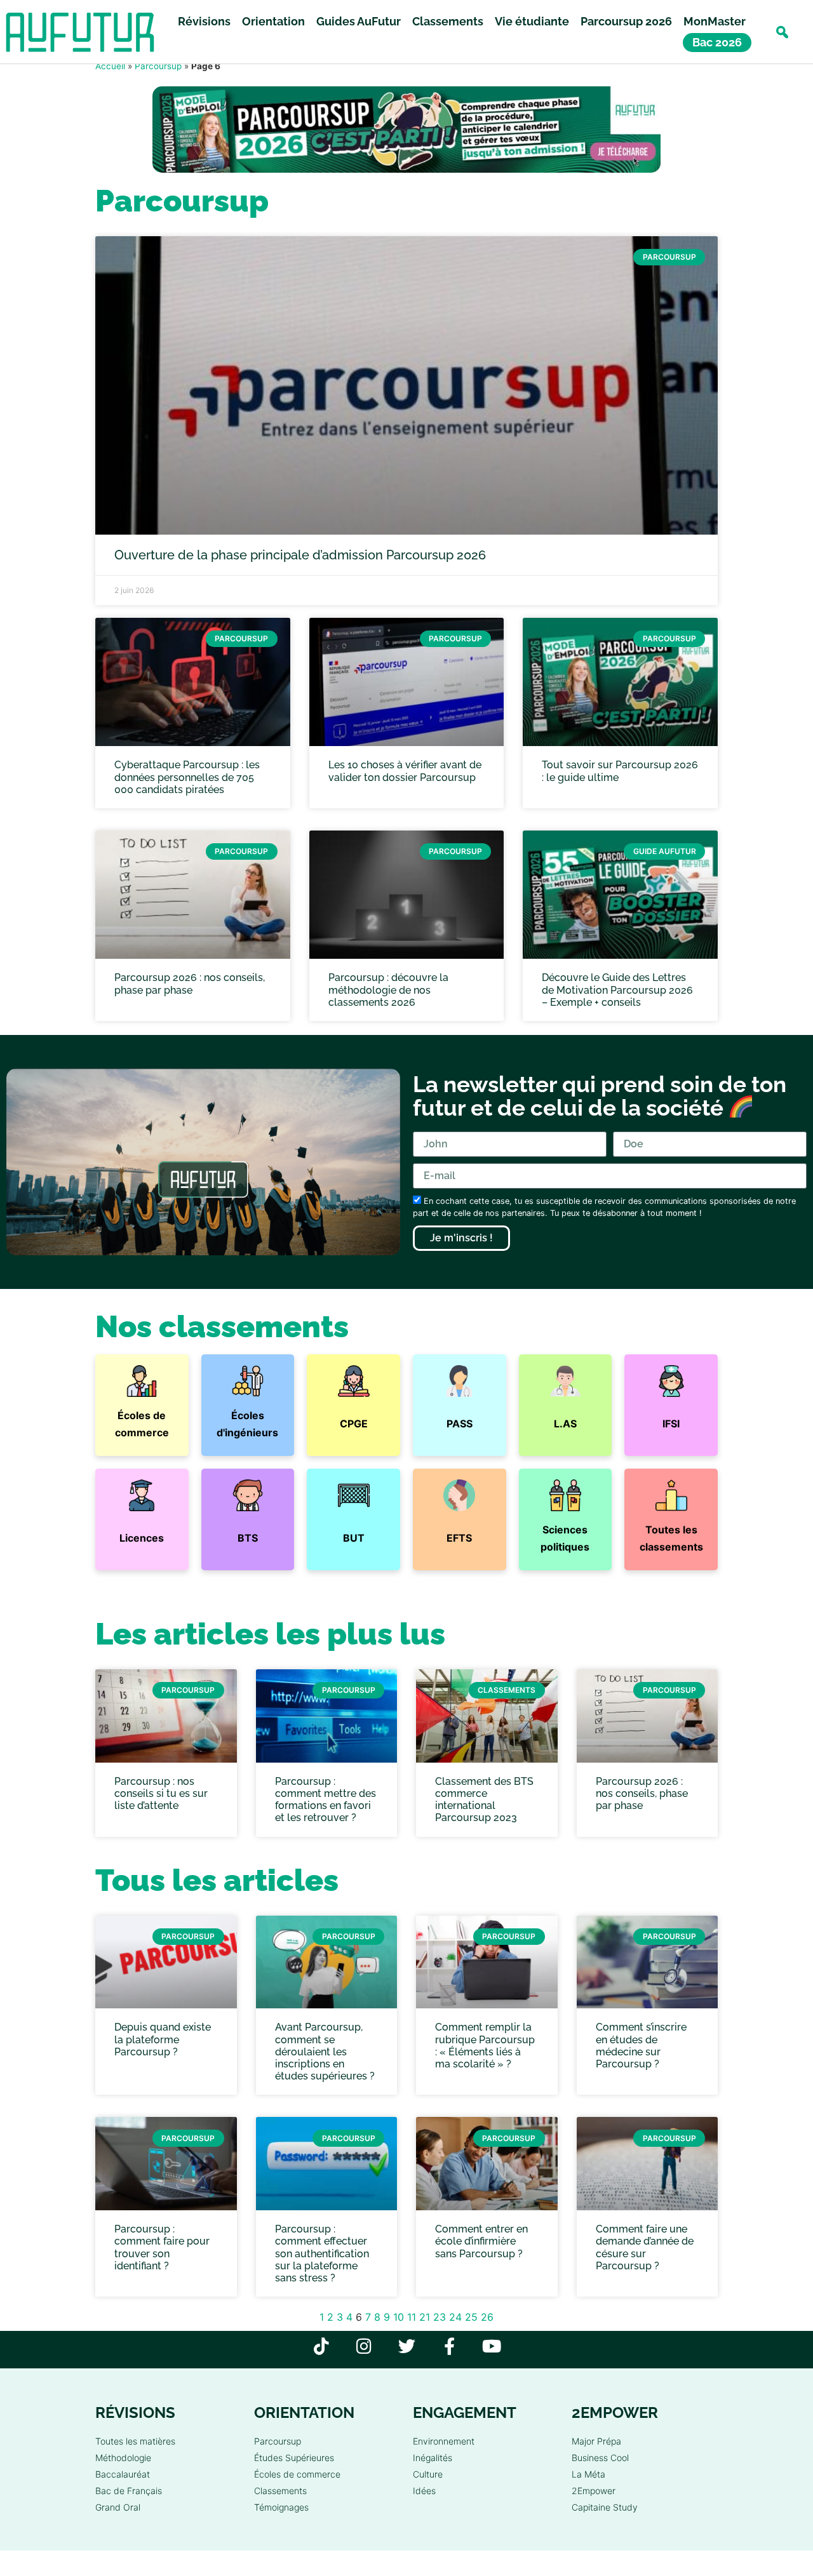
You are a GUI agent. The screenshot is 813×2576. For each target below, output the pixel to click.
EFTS (459, 1538)
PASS (460, 1424)
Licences (142, 1538)
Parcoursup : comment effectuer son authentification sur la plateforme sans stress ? (322, 2253)
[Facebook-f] (449, 2346)
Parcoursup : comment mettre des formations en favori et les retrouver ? (326, 1800)
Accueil (110, 66)
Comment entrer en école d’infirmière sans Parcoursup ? (481, 2241)
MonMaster (715, 21)
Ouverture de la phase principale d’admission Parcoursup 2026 (300, 555)
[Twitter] (407, 2346)
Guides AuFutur (359, 21)
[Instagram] (364, 2346)
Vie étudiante (532, 21)
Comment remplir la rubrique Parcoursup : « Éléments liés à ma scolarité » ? (485, 2045)
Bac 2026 (717, 42)
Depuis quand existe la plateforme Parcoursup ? (163, 2039)
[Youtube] (492, 2346)
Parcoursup (158, 66)
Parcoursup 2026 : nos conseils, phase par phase (190, 984)
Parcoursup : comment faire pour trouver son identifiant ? (162, 2247)
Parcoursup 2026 (626, 21)
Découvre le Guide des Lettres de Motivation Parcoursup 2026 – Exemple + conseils (617, 990)
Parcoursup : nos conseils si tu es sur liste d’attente (161, 1793)
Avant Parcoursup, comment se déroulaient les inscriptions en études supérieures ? (325, 2052)
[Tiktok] (322, 2346)
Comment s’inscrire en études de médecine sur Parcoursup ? (641, 2045)
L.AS (565, 1424)
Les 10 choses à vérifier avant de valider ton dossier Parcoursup (405, 771)
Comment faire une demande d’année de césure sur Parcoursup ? (645, 2247)
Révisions (204, 21)
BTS (248, 1538)
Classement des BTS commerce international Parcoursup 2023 (484, 1800)
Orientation (273, 21)
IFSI (671, 1424)
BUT (354, 1538)
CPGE (354, 1424)
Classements (448, 21)
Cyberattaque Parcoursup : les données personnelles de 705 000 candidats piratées (187, 777)
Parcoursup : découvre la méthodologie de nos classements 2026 (388, 990)
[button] (782, 32)
